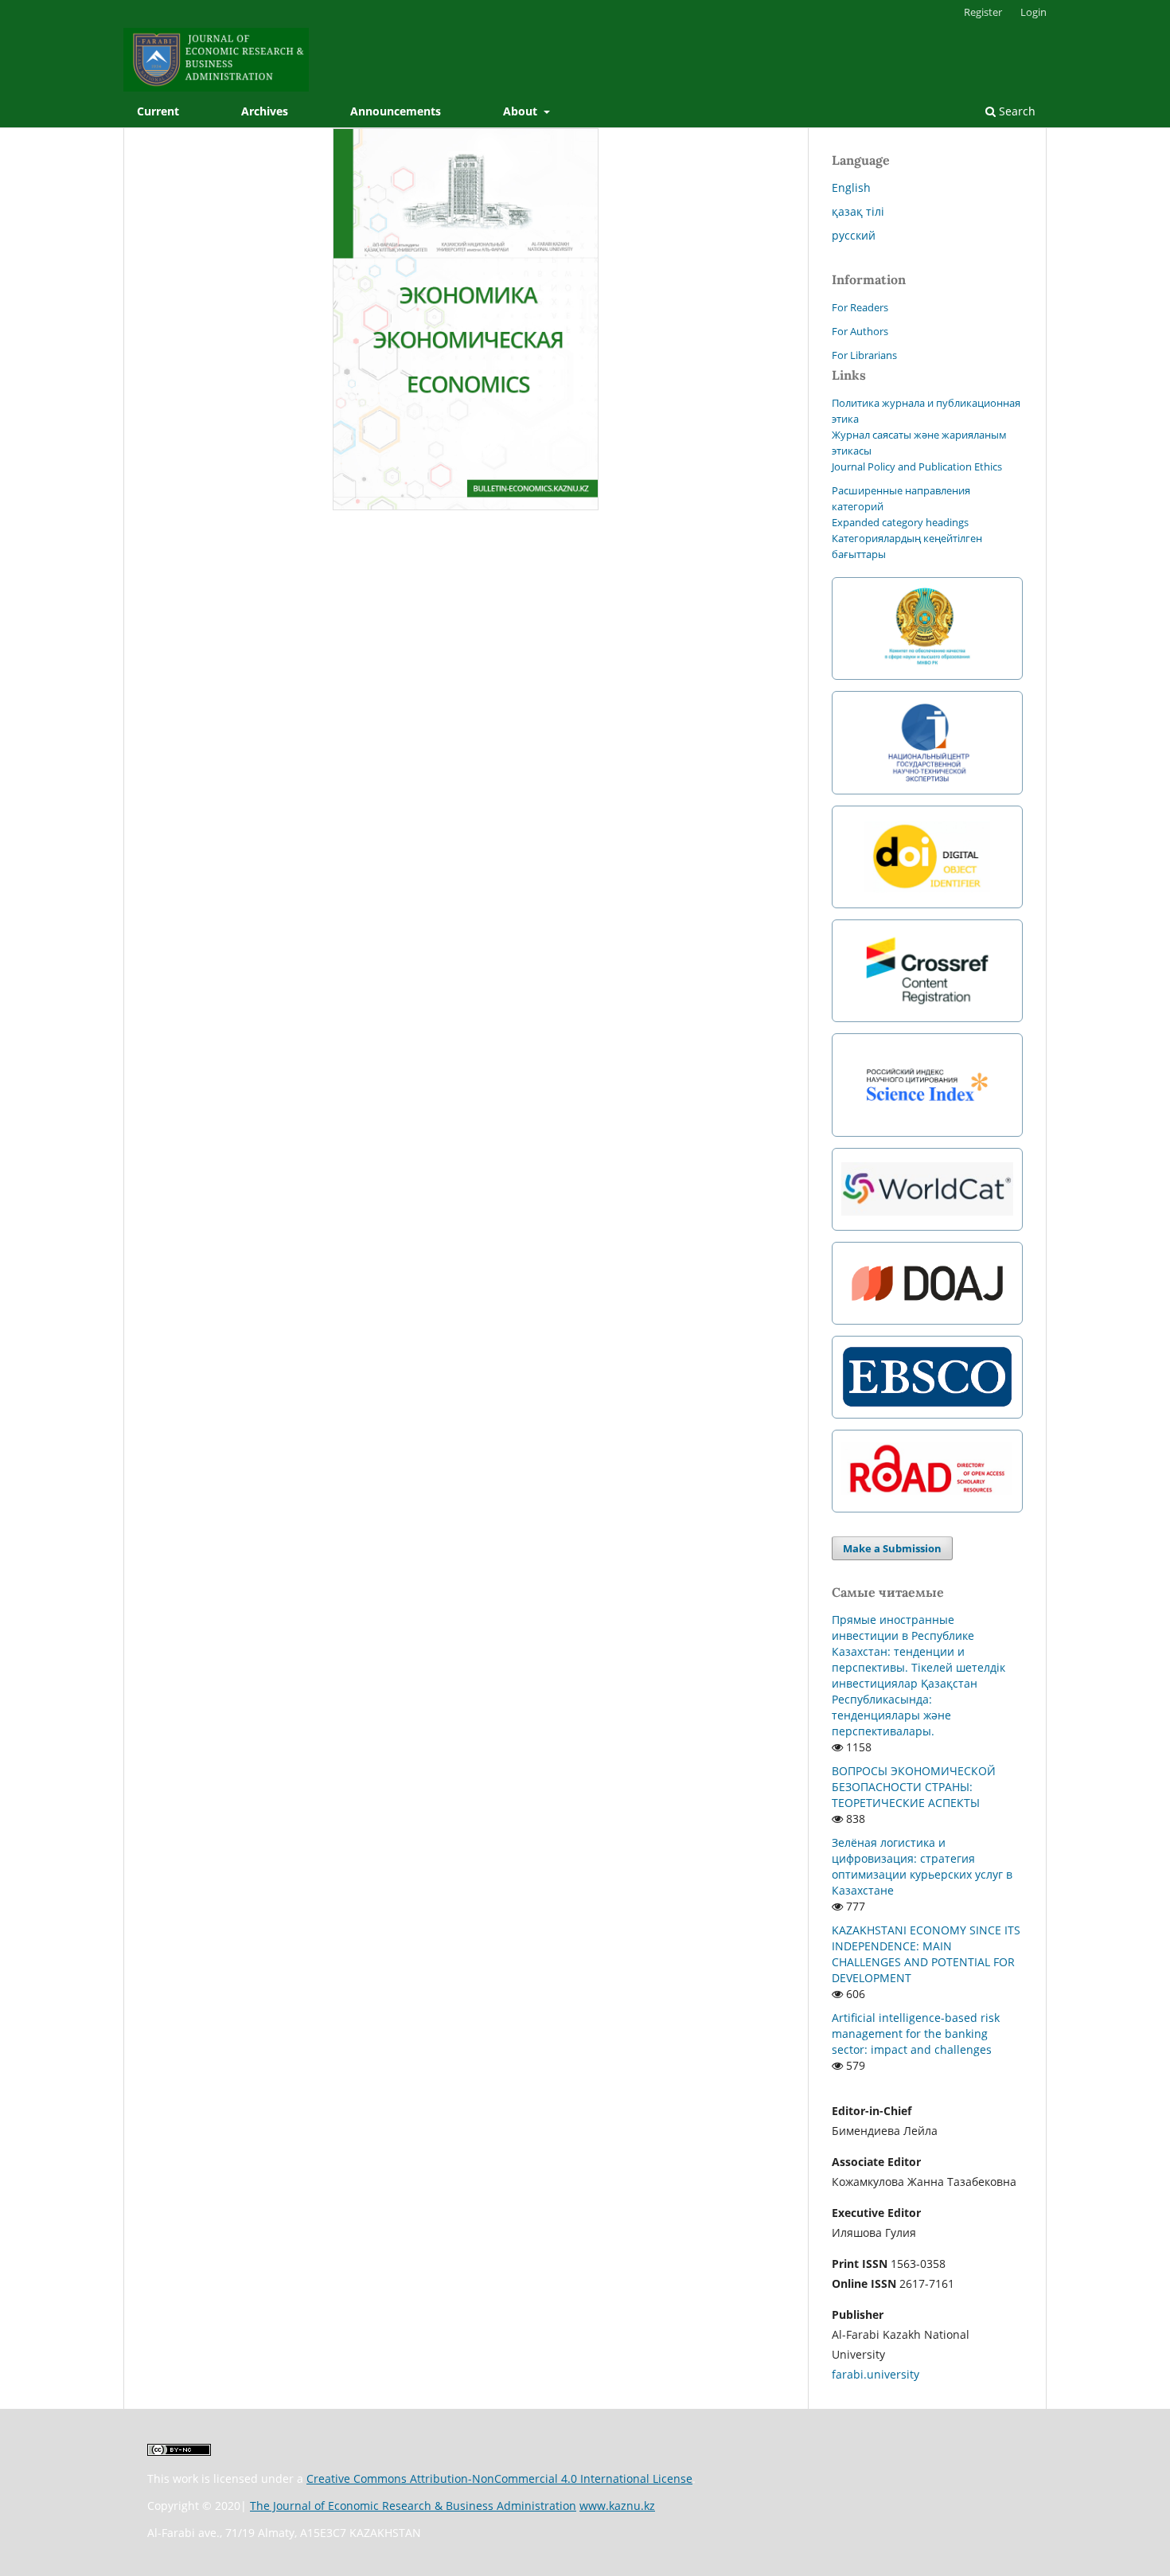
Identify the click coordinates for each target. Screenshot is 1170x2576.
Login (1033, 12)
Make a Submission (892, 1548)
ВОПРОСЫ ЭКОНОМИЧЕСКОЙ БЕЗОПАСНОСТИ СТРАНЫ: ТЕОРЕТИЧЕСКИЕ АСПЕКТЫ (914, 1787)
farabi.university (876, 2374)
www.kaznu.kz (617, 2506)
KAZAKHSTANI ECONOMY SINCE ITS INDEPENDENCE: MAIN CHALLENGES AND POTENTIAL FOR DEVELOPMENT (926, 1954)
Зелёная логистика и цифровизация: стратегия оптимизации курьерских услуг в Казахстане (922, 1866)
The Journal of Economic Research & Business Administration (413, 2506)
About (522, 111)
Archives (265, 111)
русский (854, 235)
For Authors (860, 331)
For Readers (860, 307)
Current (158, 111)
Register (983, 12)
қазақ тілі (858, 211)
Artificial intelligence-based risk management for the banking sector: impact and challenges (916, 2033)
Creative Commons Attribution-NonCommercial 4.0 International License (499, 2478)
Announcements (396, 111)
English (851, 187)
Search (1016, 111)
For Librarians (864, 355)
